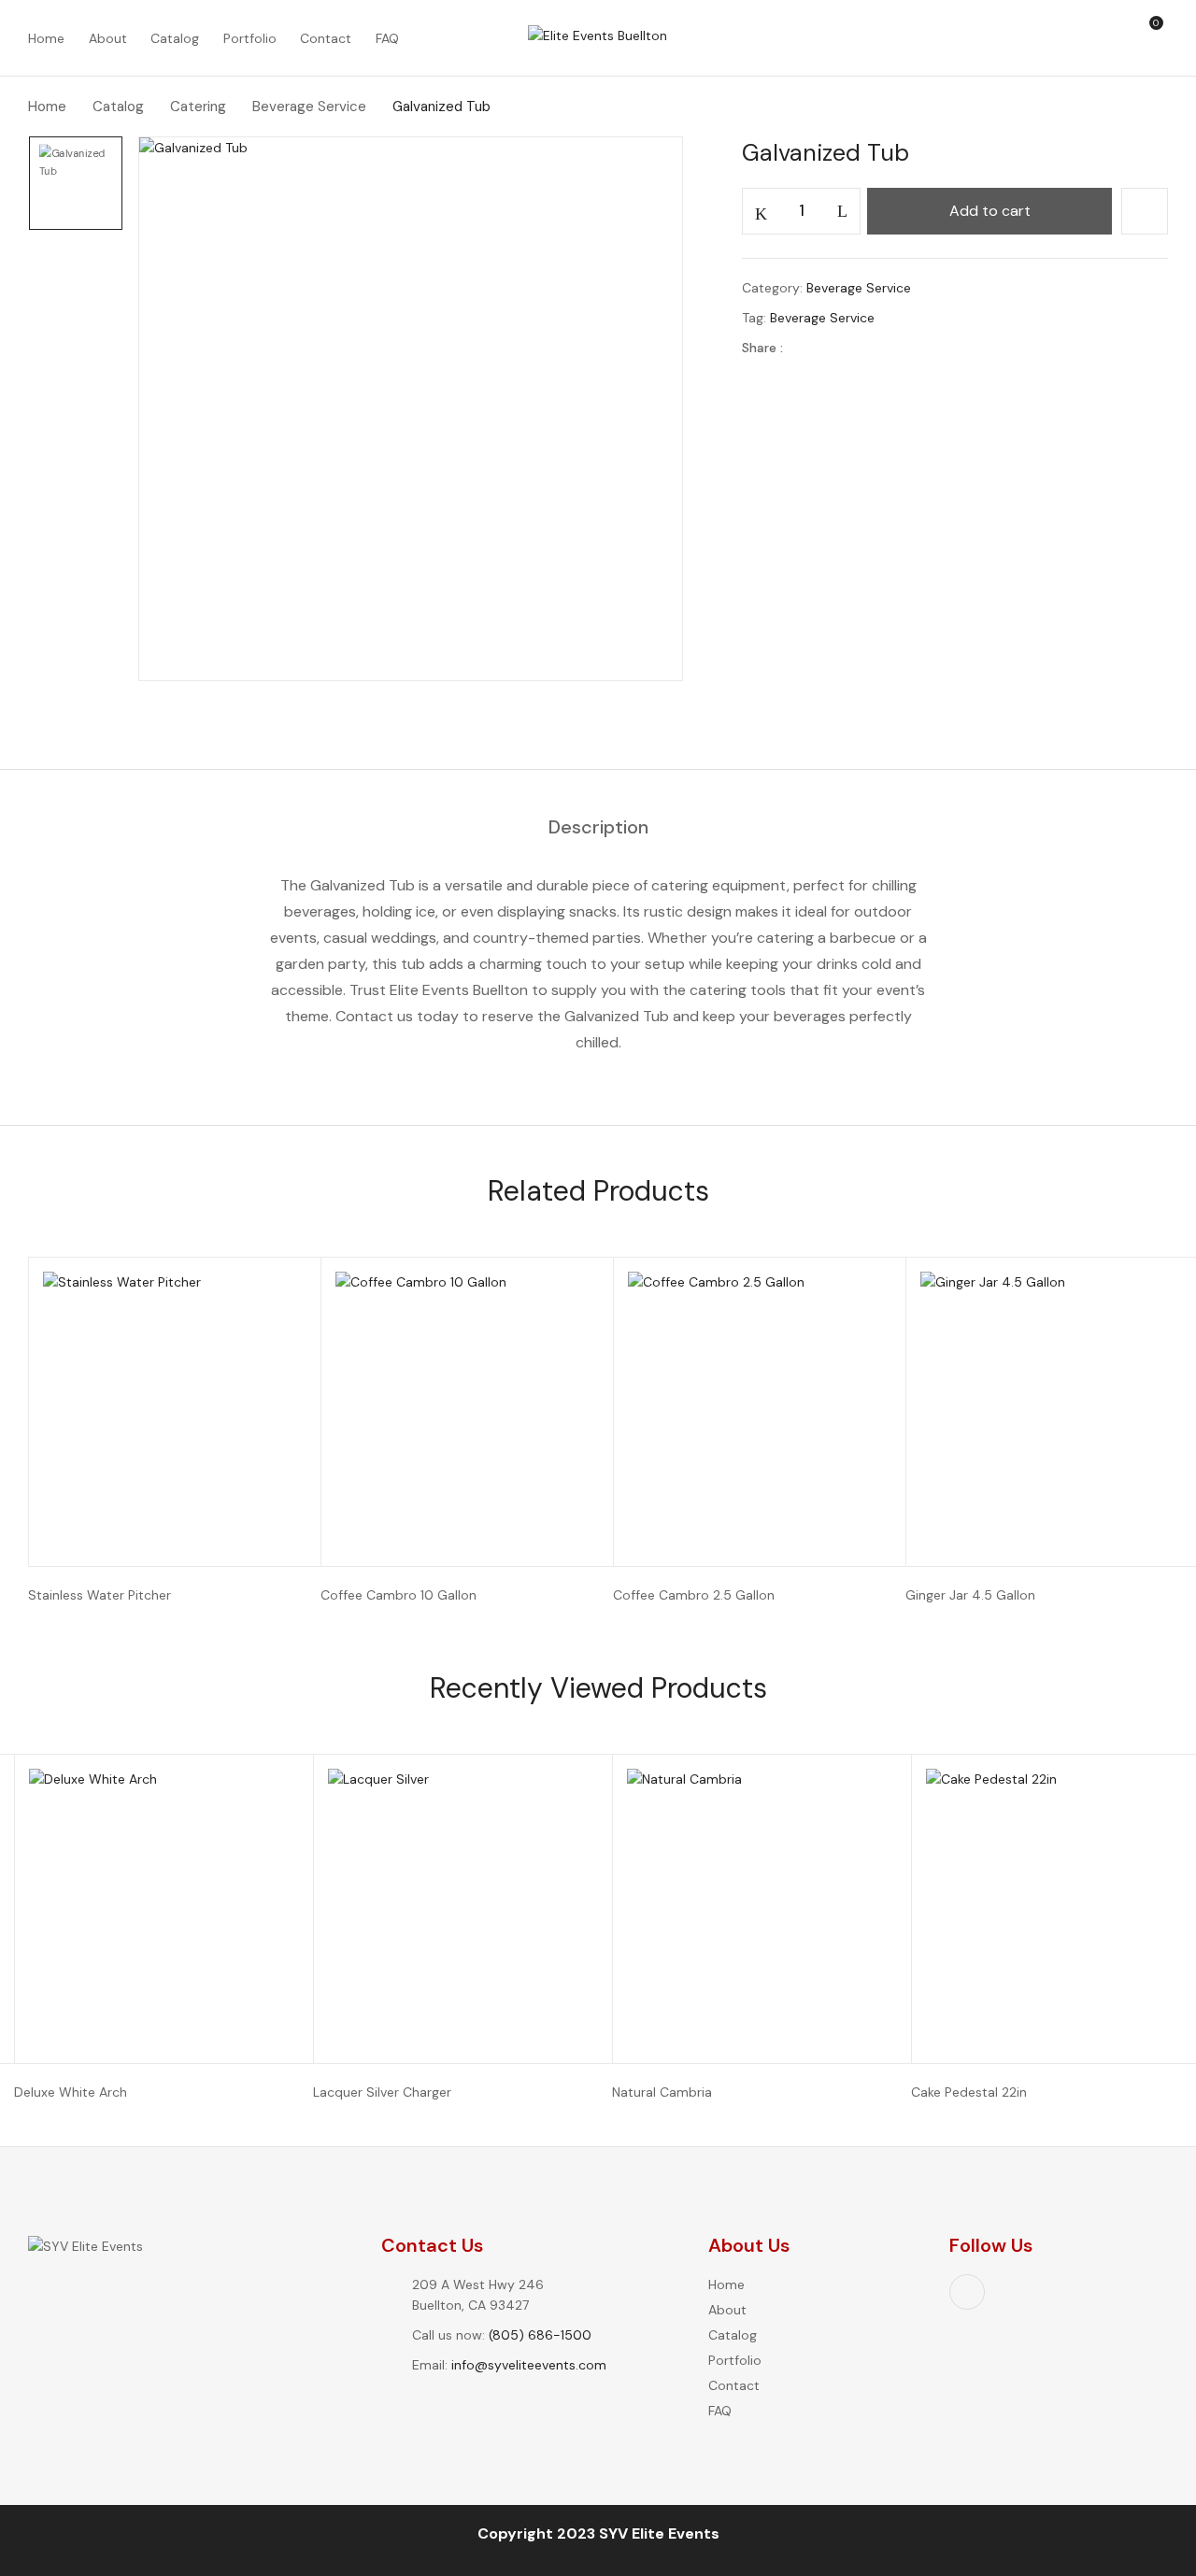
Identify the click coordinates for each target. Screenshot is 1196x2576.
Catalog (118, 107)
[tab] (598, 828)
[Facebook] (807, 348)
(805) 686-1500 (540, 2335)
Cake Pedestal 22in (969, 2092)
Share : (762, 348)
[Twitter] (836, 348)
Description (598, 828)
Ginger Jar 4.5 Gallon (970, 1595)
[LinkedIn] (865, 348)
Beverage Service (309, 107)
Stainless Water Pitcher (100, 1595)
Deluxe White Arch (71, 2092)
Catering (198, 107)
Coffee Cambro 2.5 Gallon (694, 1595)
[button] (1157, 38)
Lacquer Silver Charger (382, 2092)
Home (47, 107)
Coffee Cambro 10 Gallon (399, 1595)
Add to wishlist (1145, 211)
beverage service (822, 318)
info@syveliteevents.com (529, 2365)
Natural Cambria (662, 2092)
